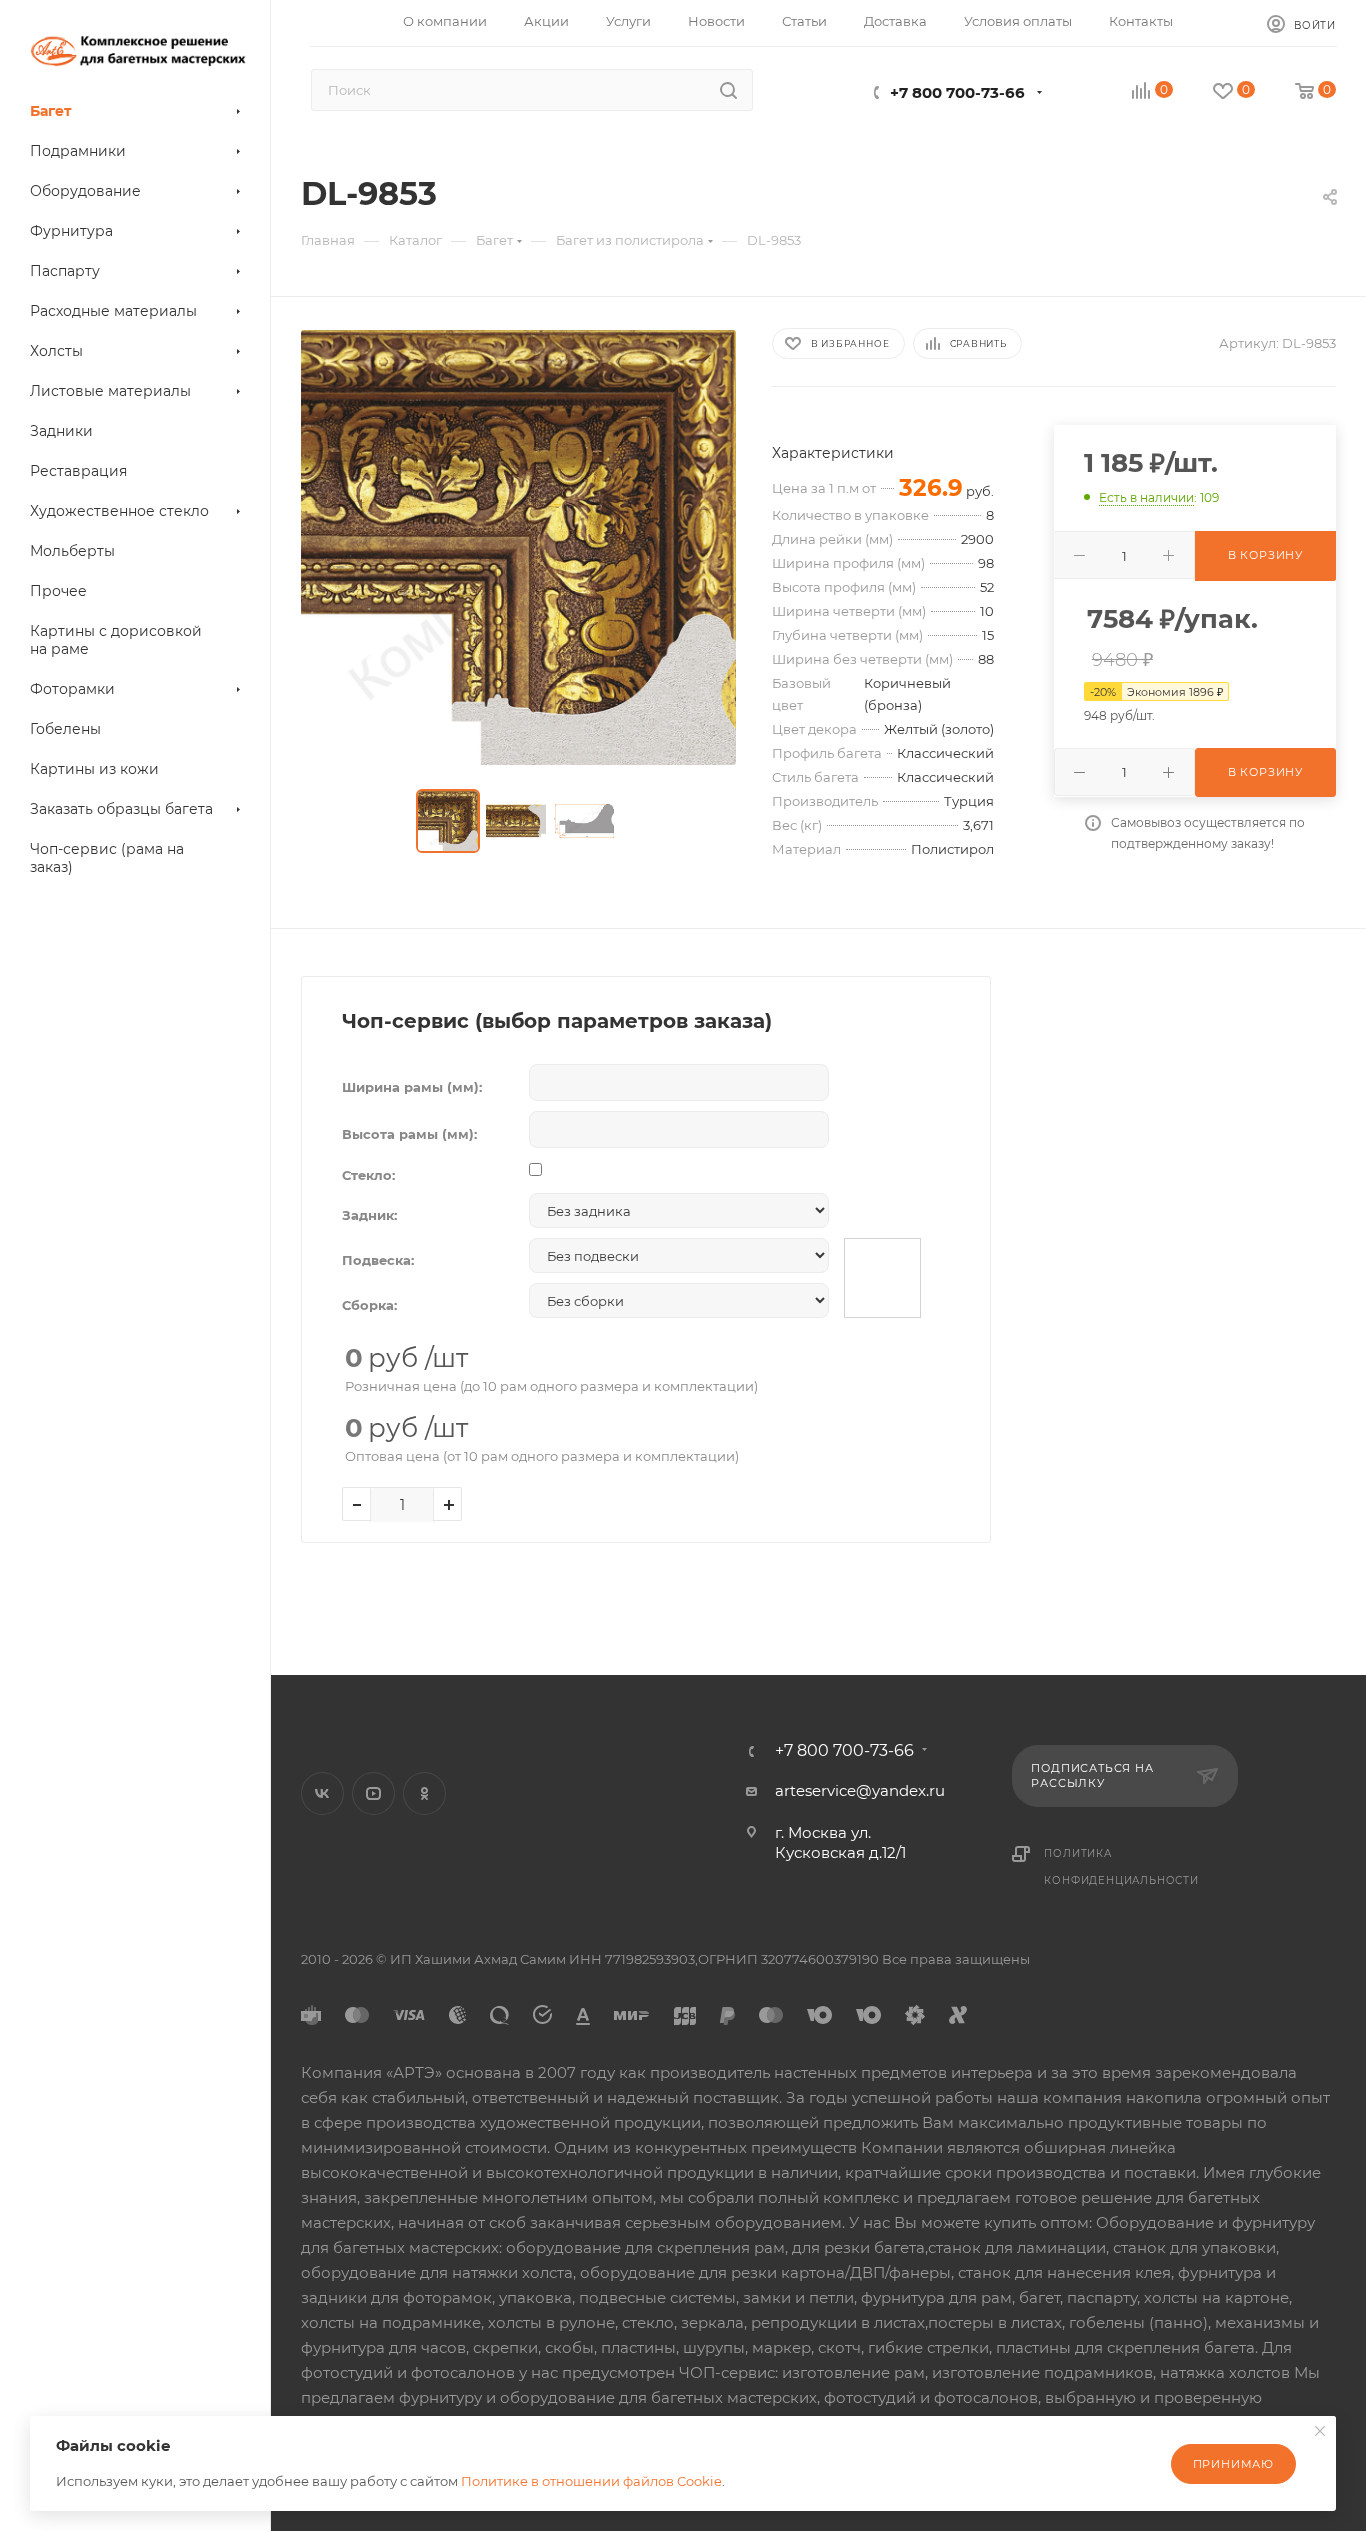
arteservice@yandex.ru (860, 1790)
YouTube (373, 1793)
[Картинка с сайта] (518, 547)
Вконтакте (322, 1793)
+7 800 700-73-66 (957, 92)
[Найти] (728, 90)
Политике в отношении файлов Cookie (591, 2481)
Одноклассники (424, 1793)
